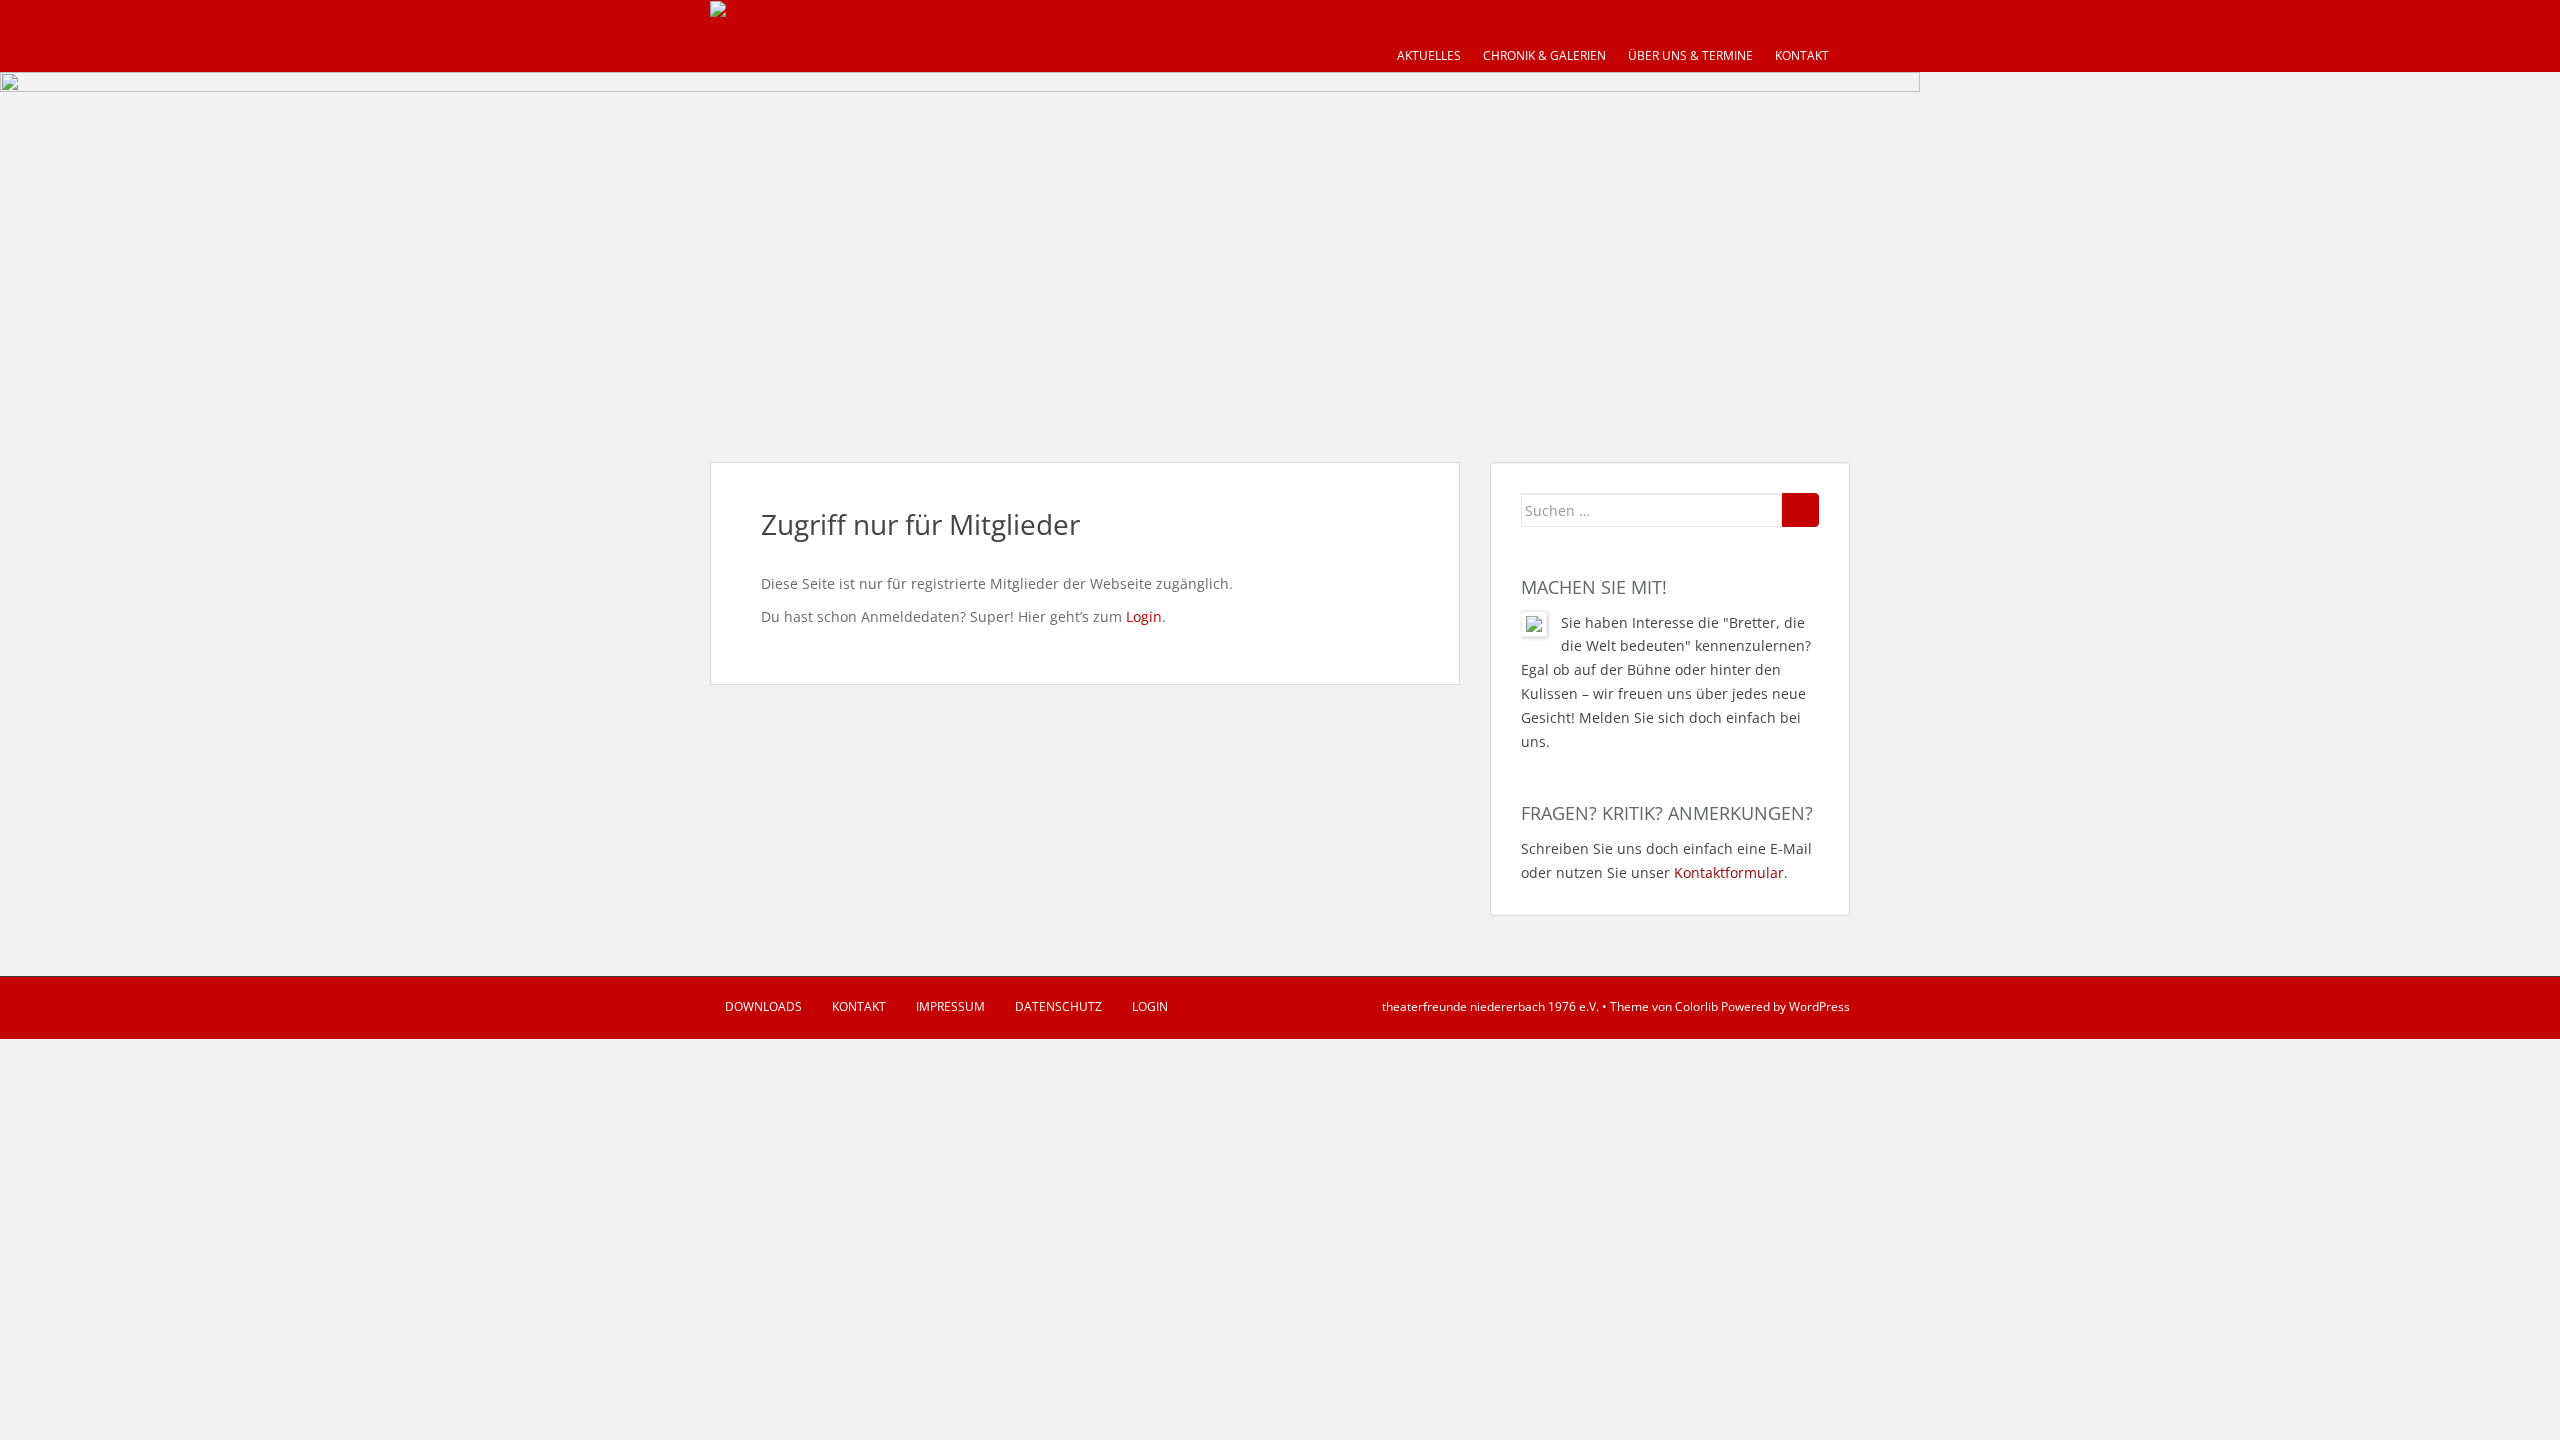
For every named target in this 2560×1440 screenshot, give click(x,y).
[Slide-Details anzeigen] (960, 247)
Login (1144, 616)
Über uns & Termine (1690, 55)
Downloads (763, 1006)
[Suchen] (1800, 510)
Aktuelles (1429, 55)
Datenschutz (1058, 1006)
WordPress (1819, 1006)
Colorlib (1696, 1006)
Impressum (950, 1006)
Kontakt (1802, 55)
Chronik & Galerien (1544, 55)
